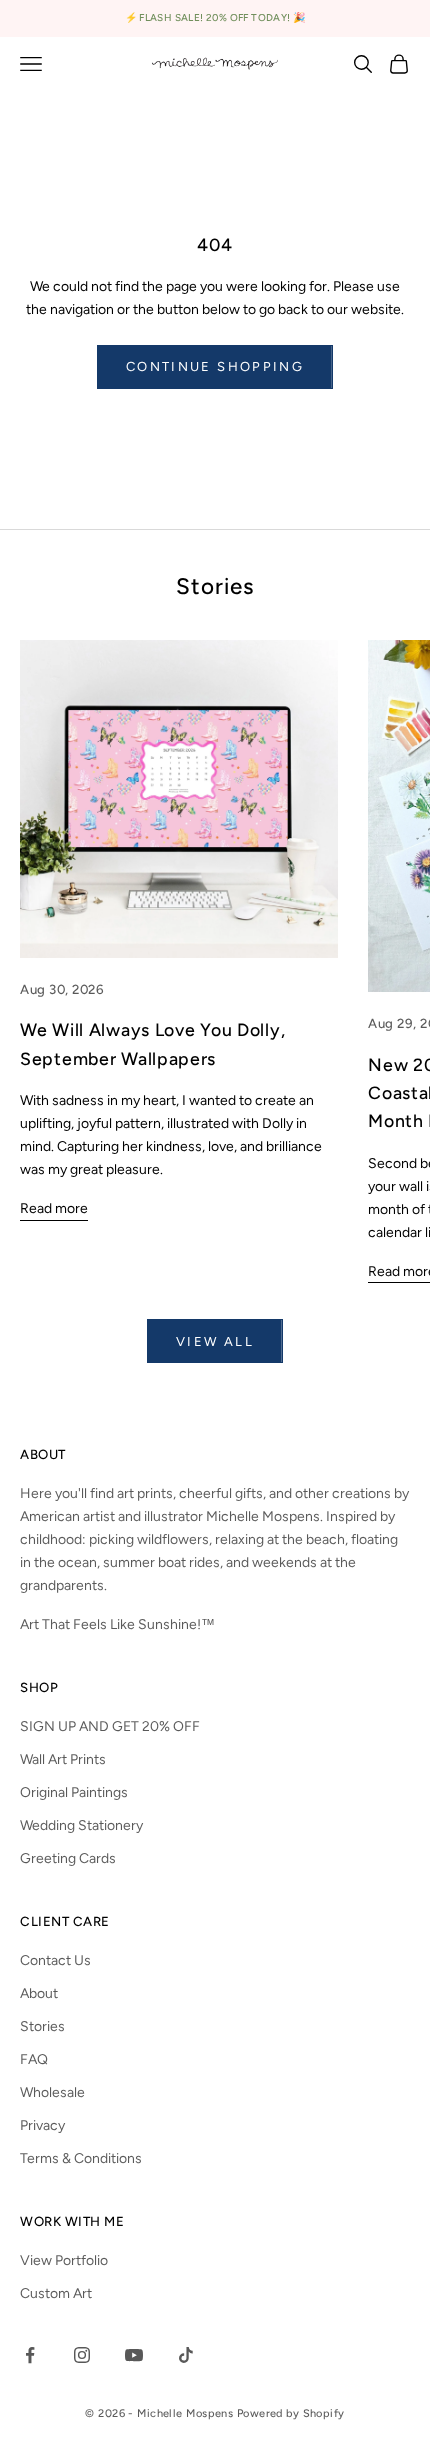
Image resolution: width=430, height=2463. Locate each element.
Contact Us (55, 1960)
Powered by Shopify (291, 2413)
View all (215, 1341)
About (39, 1993)
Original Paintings (74, 1792)
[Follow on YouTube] (134, 2355)
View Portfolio (64, 2260)
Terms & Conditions (81, 2158)
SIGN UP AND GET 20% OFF (110, 1726)
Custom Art (56, 2293)
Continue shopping (215, 366)
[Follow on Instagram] (82, 2355)
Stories (42, 2026)
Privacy (42, 2125)
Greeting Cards (68, 1858)
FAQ (34, 2059)
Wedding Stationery (81, 1825)
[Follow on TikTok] (186, 2355)
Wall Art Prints (63, 1759)
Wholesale (52, 2092)
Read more (54, 1208)
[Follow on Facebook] (30, 2355)
